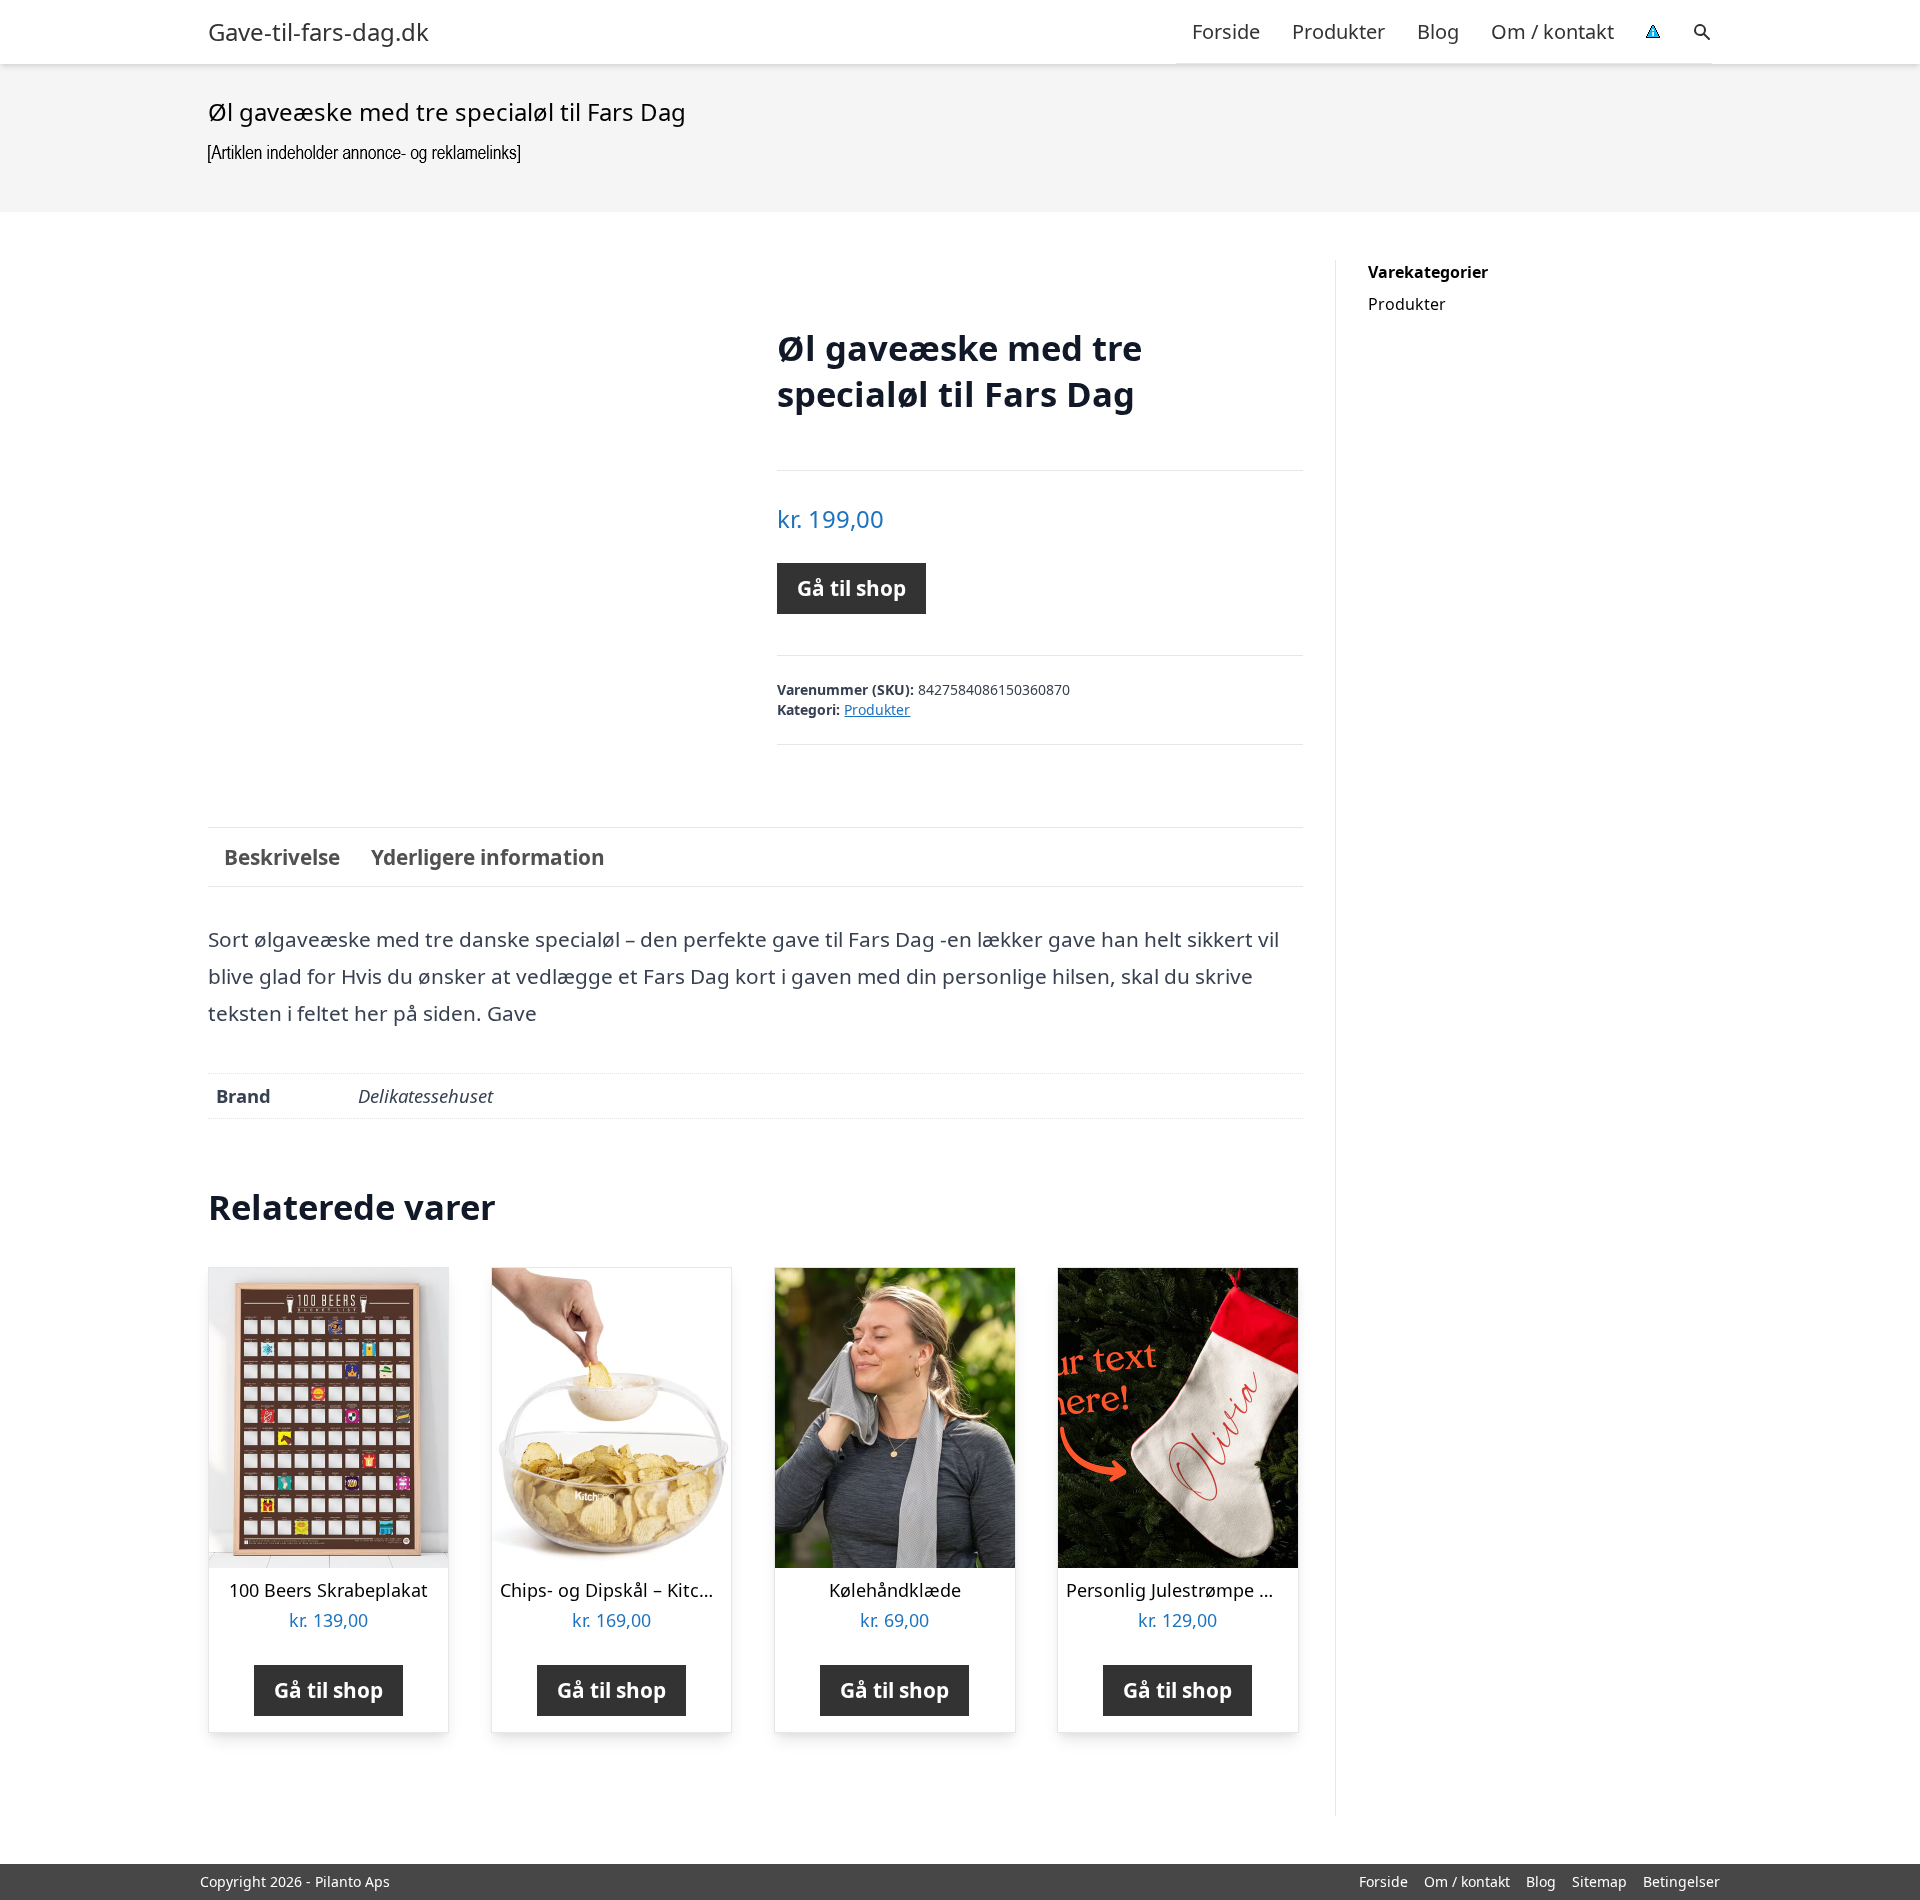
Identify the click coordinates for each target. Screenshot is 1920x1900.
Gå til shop (851, 588)
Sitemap (1599, 1881)
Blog (1438, 31)
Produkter (1338, 31)
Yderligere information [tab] (488, 857)
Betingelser (1681, 1881)
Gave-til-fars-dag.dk (318, 32)
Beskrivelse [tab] (282, 857)
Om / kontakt (1552, 31)
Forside (1226, 31)
